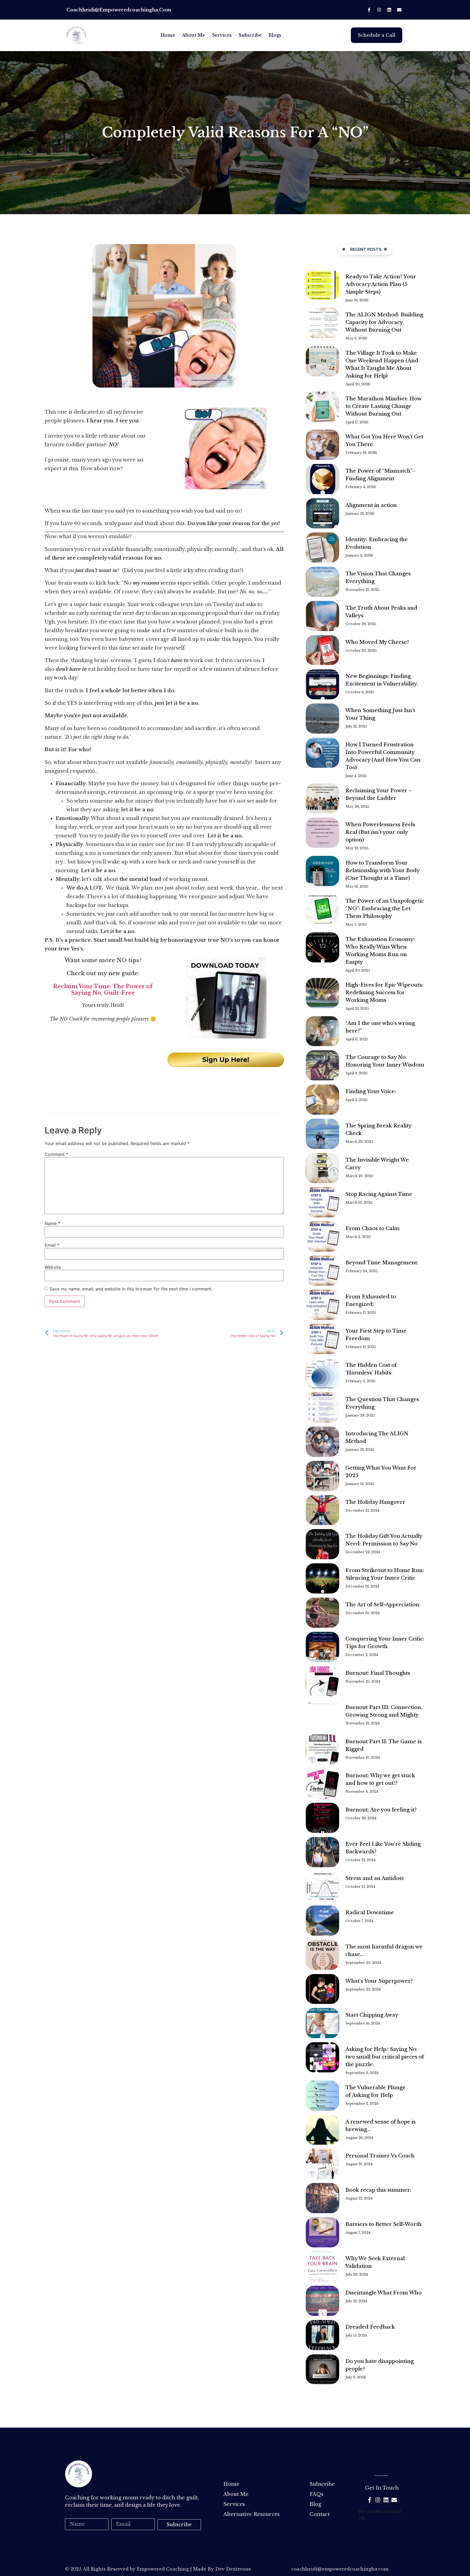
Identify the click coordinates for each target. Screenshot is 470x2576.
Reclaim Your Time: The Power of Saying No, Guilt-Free (103, 990)
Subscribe (250, 35)
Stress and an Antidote (375, 1878)
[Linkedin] (389, 10)
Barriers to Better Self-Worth (384, 2224)
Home (168, 35)
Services (222, 35)
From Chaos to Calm (372, 1228)
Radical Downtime (370, 1913)
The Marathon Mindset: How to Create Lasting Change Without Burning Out (383, 406)
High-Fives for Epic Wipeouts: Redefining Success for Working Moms (384, 993)
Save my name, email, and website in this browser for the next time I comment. (131, 1289)
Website (53, 1267)
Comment (56, 1154)
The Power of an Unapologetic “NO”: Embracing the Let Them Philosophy (385, 909)
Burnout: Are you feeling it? (381, 1810)
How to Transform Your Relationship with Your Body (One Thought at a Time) (382, 871)
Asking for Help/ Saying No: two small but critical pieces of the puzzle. (385, 2057)
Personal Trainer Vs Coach (380, 2156)
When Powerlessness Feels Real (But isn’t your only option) (380, 832)
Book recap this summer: (378, 2190)
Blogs (275, 35)
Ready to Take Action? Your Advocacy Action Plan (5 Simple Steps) (381, 284)
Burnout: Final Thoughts (378, 1673)
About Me (194, 35)
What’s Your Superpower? (379, 1981)
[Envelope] (399, 10)
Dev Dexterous (233, 2569)
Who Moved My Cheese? (377, 642)
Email (52, 1245)
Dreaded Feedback (370, 2327)
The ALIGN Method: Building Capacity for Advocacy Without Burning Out (384, 322)
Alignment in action (371, 505)
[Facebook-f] (369, 10)
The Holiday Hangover (375, 1502)
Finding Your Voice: (371, 1091)
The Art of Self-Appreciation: (384, 1605)
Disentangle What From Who (384, 2293)
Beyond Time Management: (382, 1263)
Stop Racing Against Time (379, 1194)
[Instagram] (379, 10)
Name (52, 1223)
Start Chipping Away (372, 2015)
